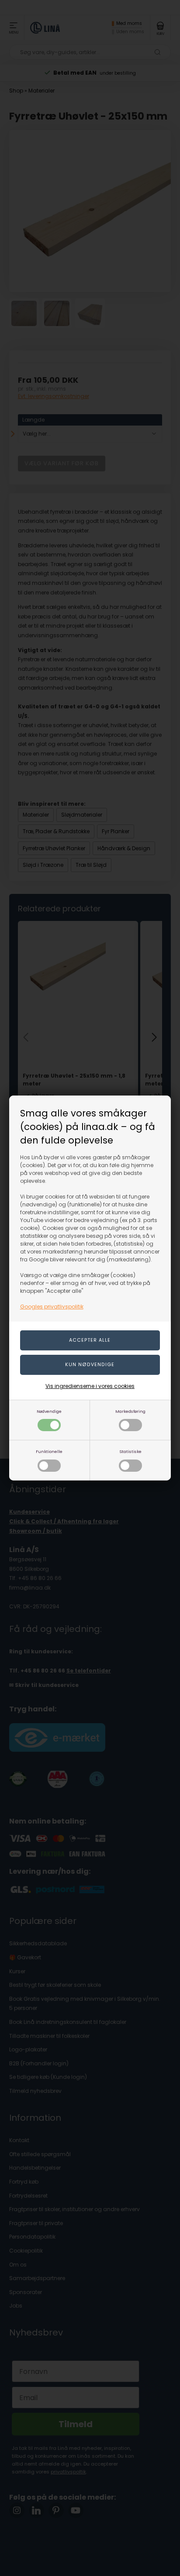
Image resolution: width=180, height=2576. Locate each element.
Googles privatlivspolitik (52, 1307)
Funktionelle (49, 1451)
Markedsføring (130, 1411)
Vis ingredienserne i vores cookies (90, 1386)
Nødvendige (49, 1411)
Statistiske (130, 1451)
